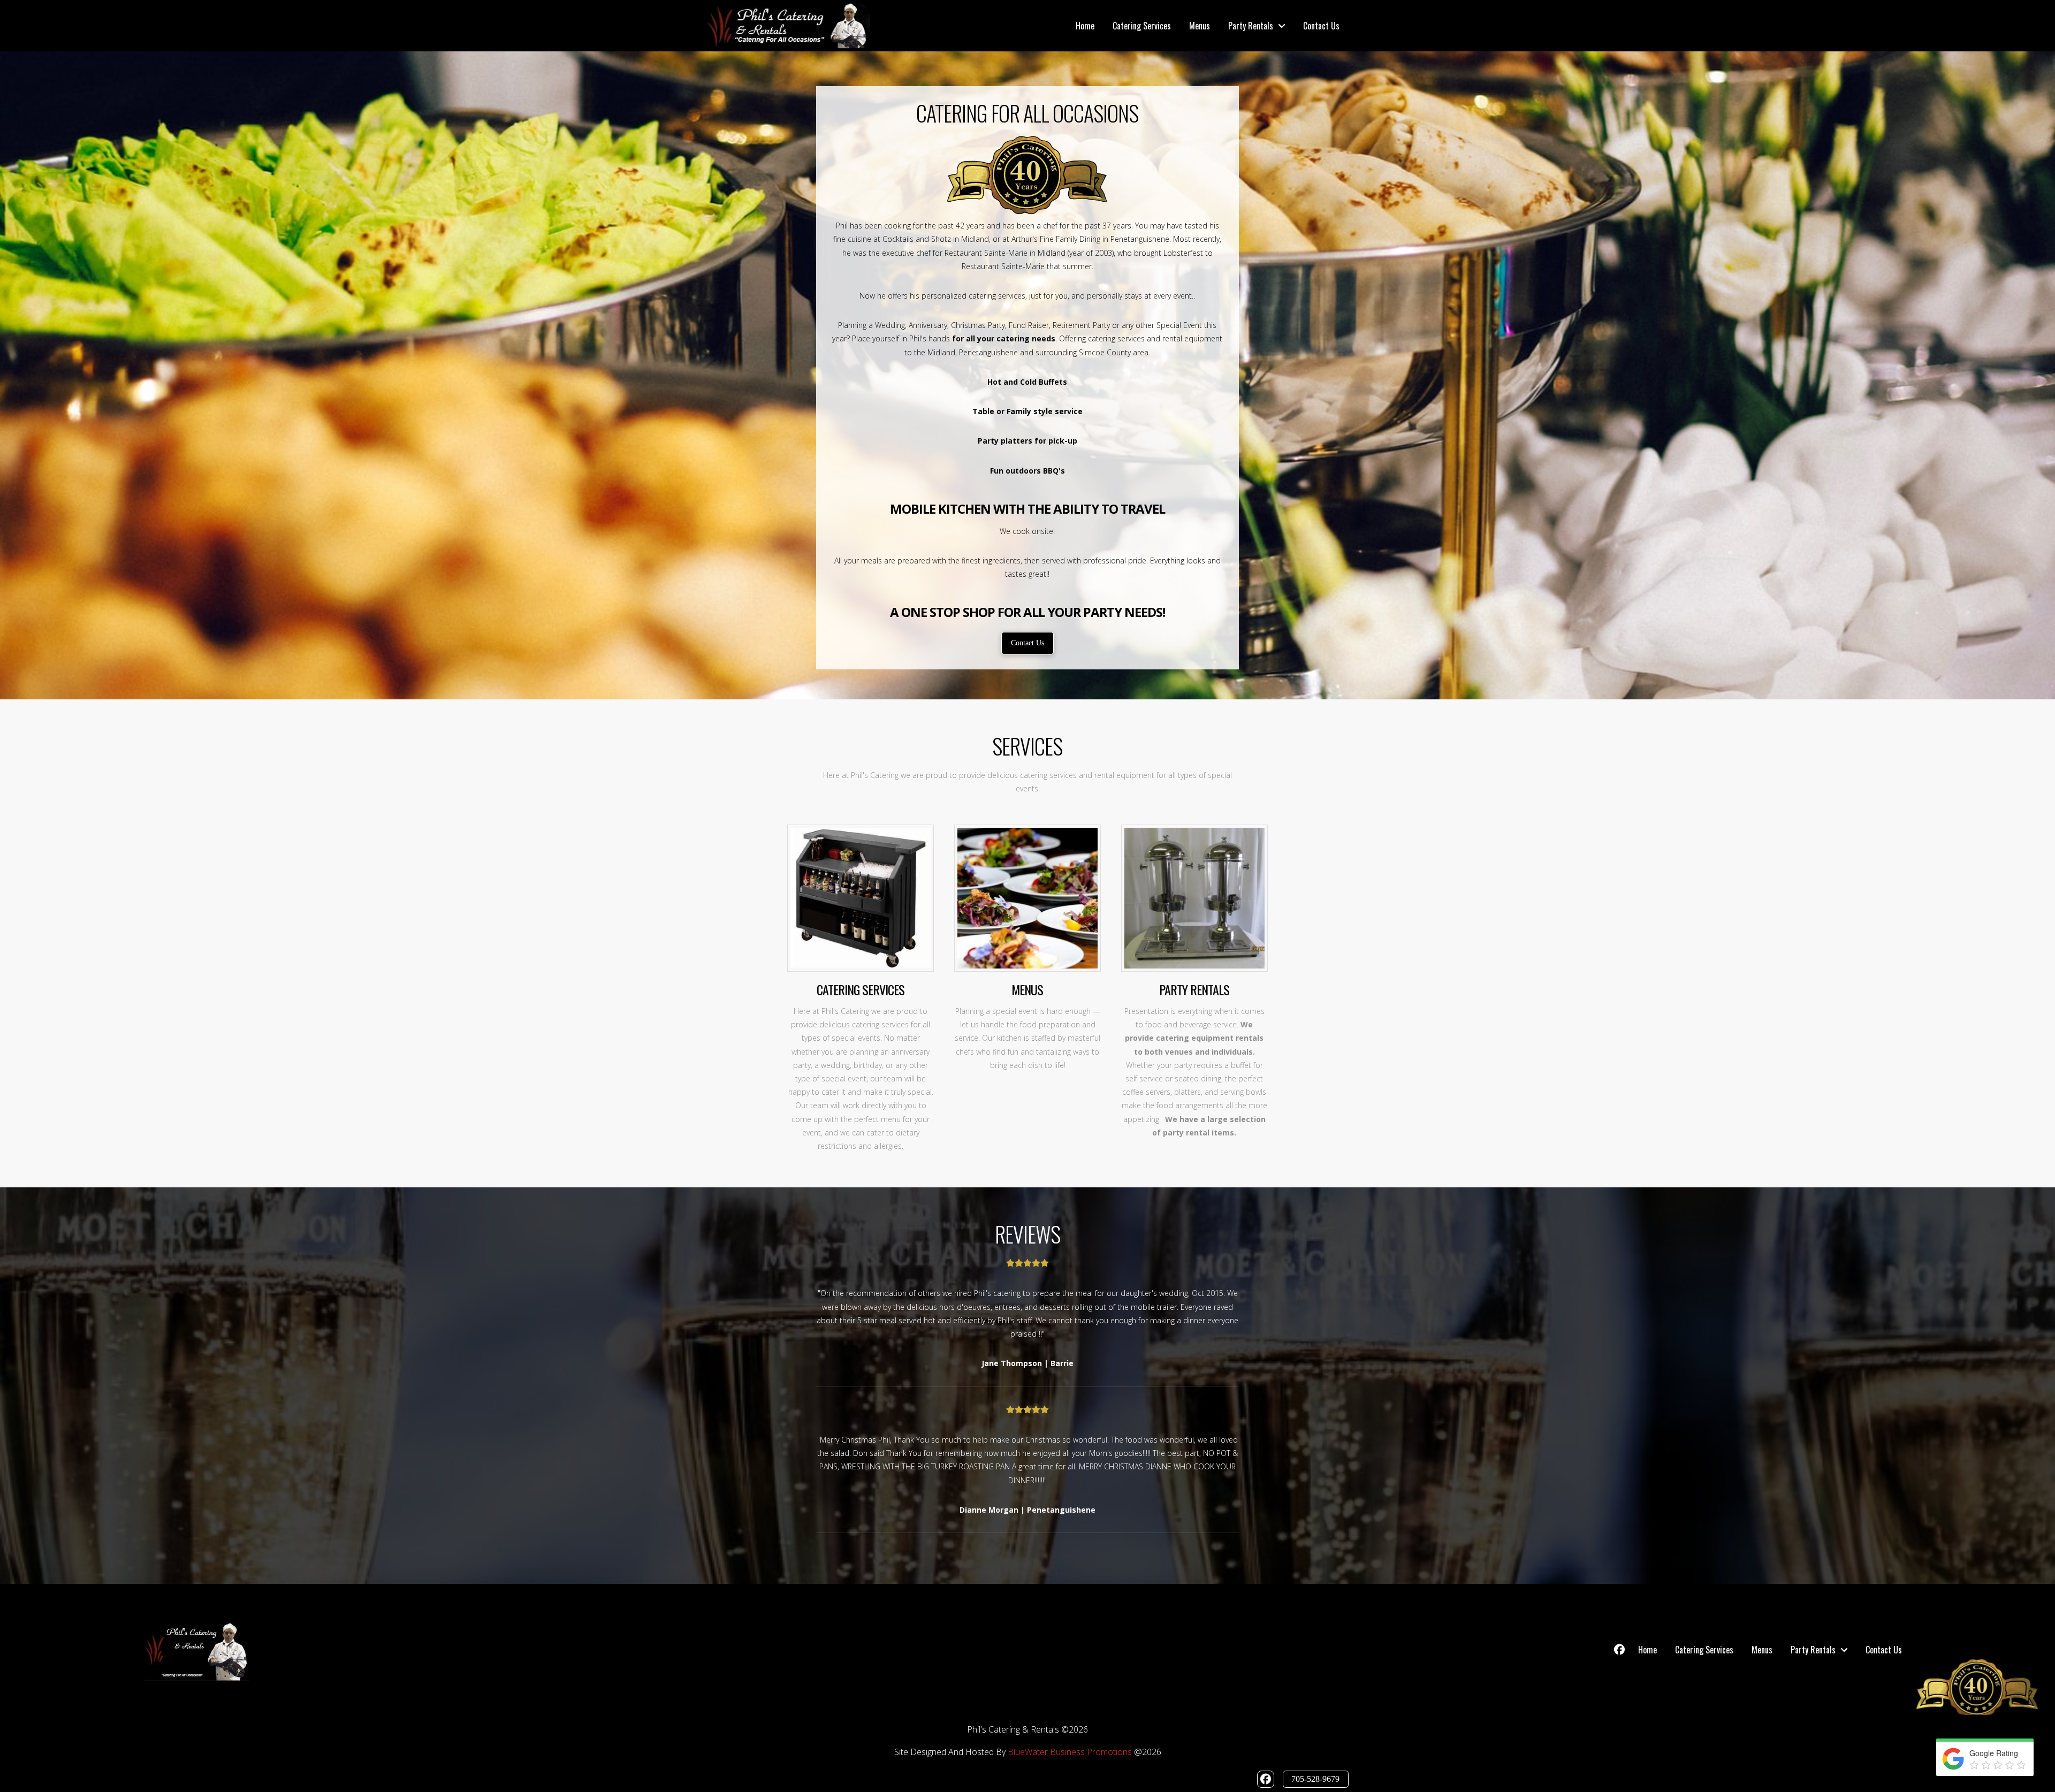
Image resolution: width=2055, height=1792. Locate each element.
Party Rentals (1194, 989)
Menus (1027, 989)
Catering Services (861, 989)
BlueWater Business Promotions (1070, 1752)
